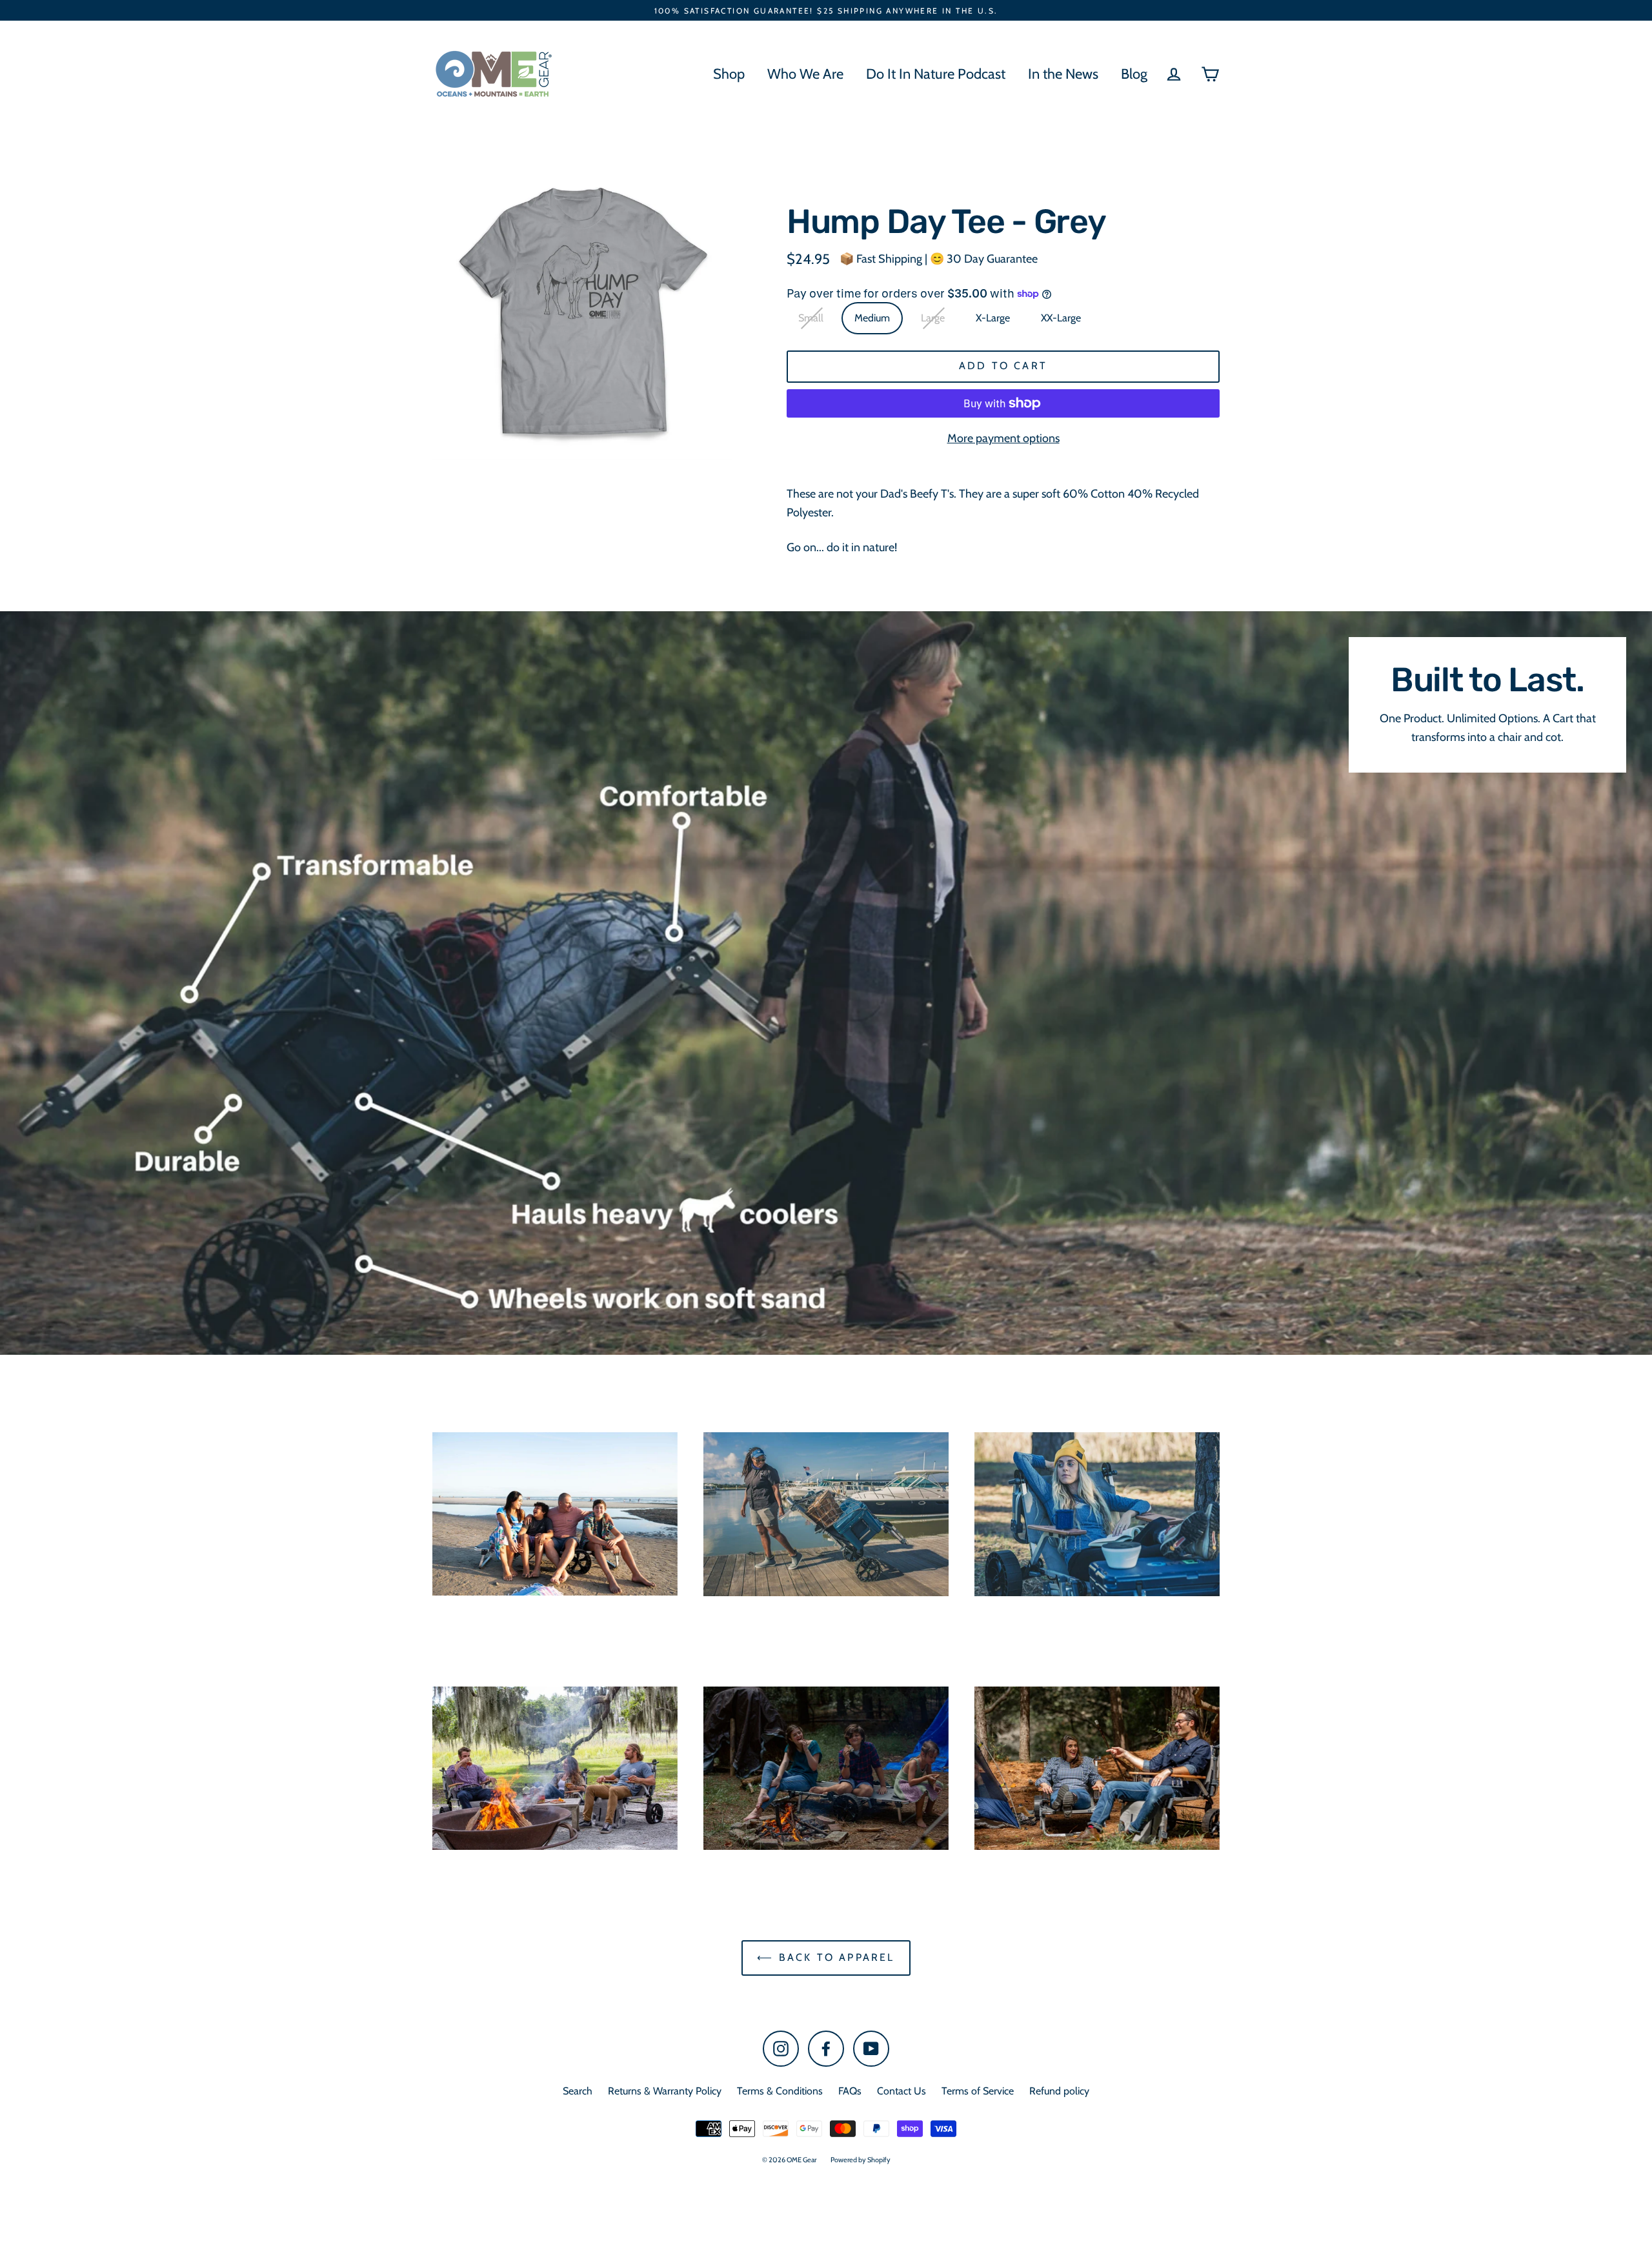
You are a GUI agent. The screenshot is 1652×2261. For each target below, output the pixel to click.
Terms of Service (978, 2091)
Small (811, 318)
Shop (729, 74)
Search (578, 2091)
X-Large (993, 318)
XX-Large (1061, 318)
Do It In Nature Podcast (936, 74)
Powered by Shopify (861, 2160)
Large (933, 318)
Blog (1134, 74)
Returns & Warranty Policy (665, 2091)
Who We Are (805, 74)
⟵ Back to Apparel (826, 1957)
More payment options (1003, 438)
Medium (872, 318)
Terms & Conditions (780, 2091)
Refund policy (1059, 2091)
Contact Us (902, 2091)
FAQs (850, 2091)
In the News (1063, 74)
